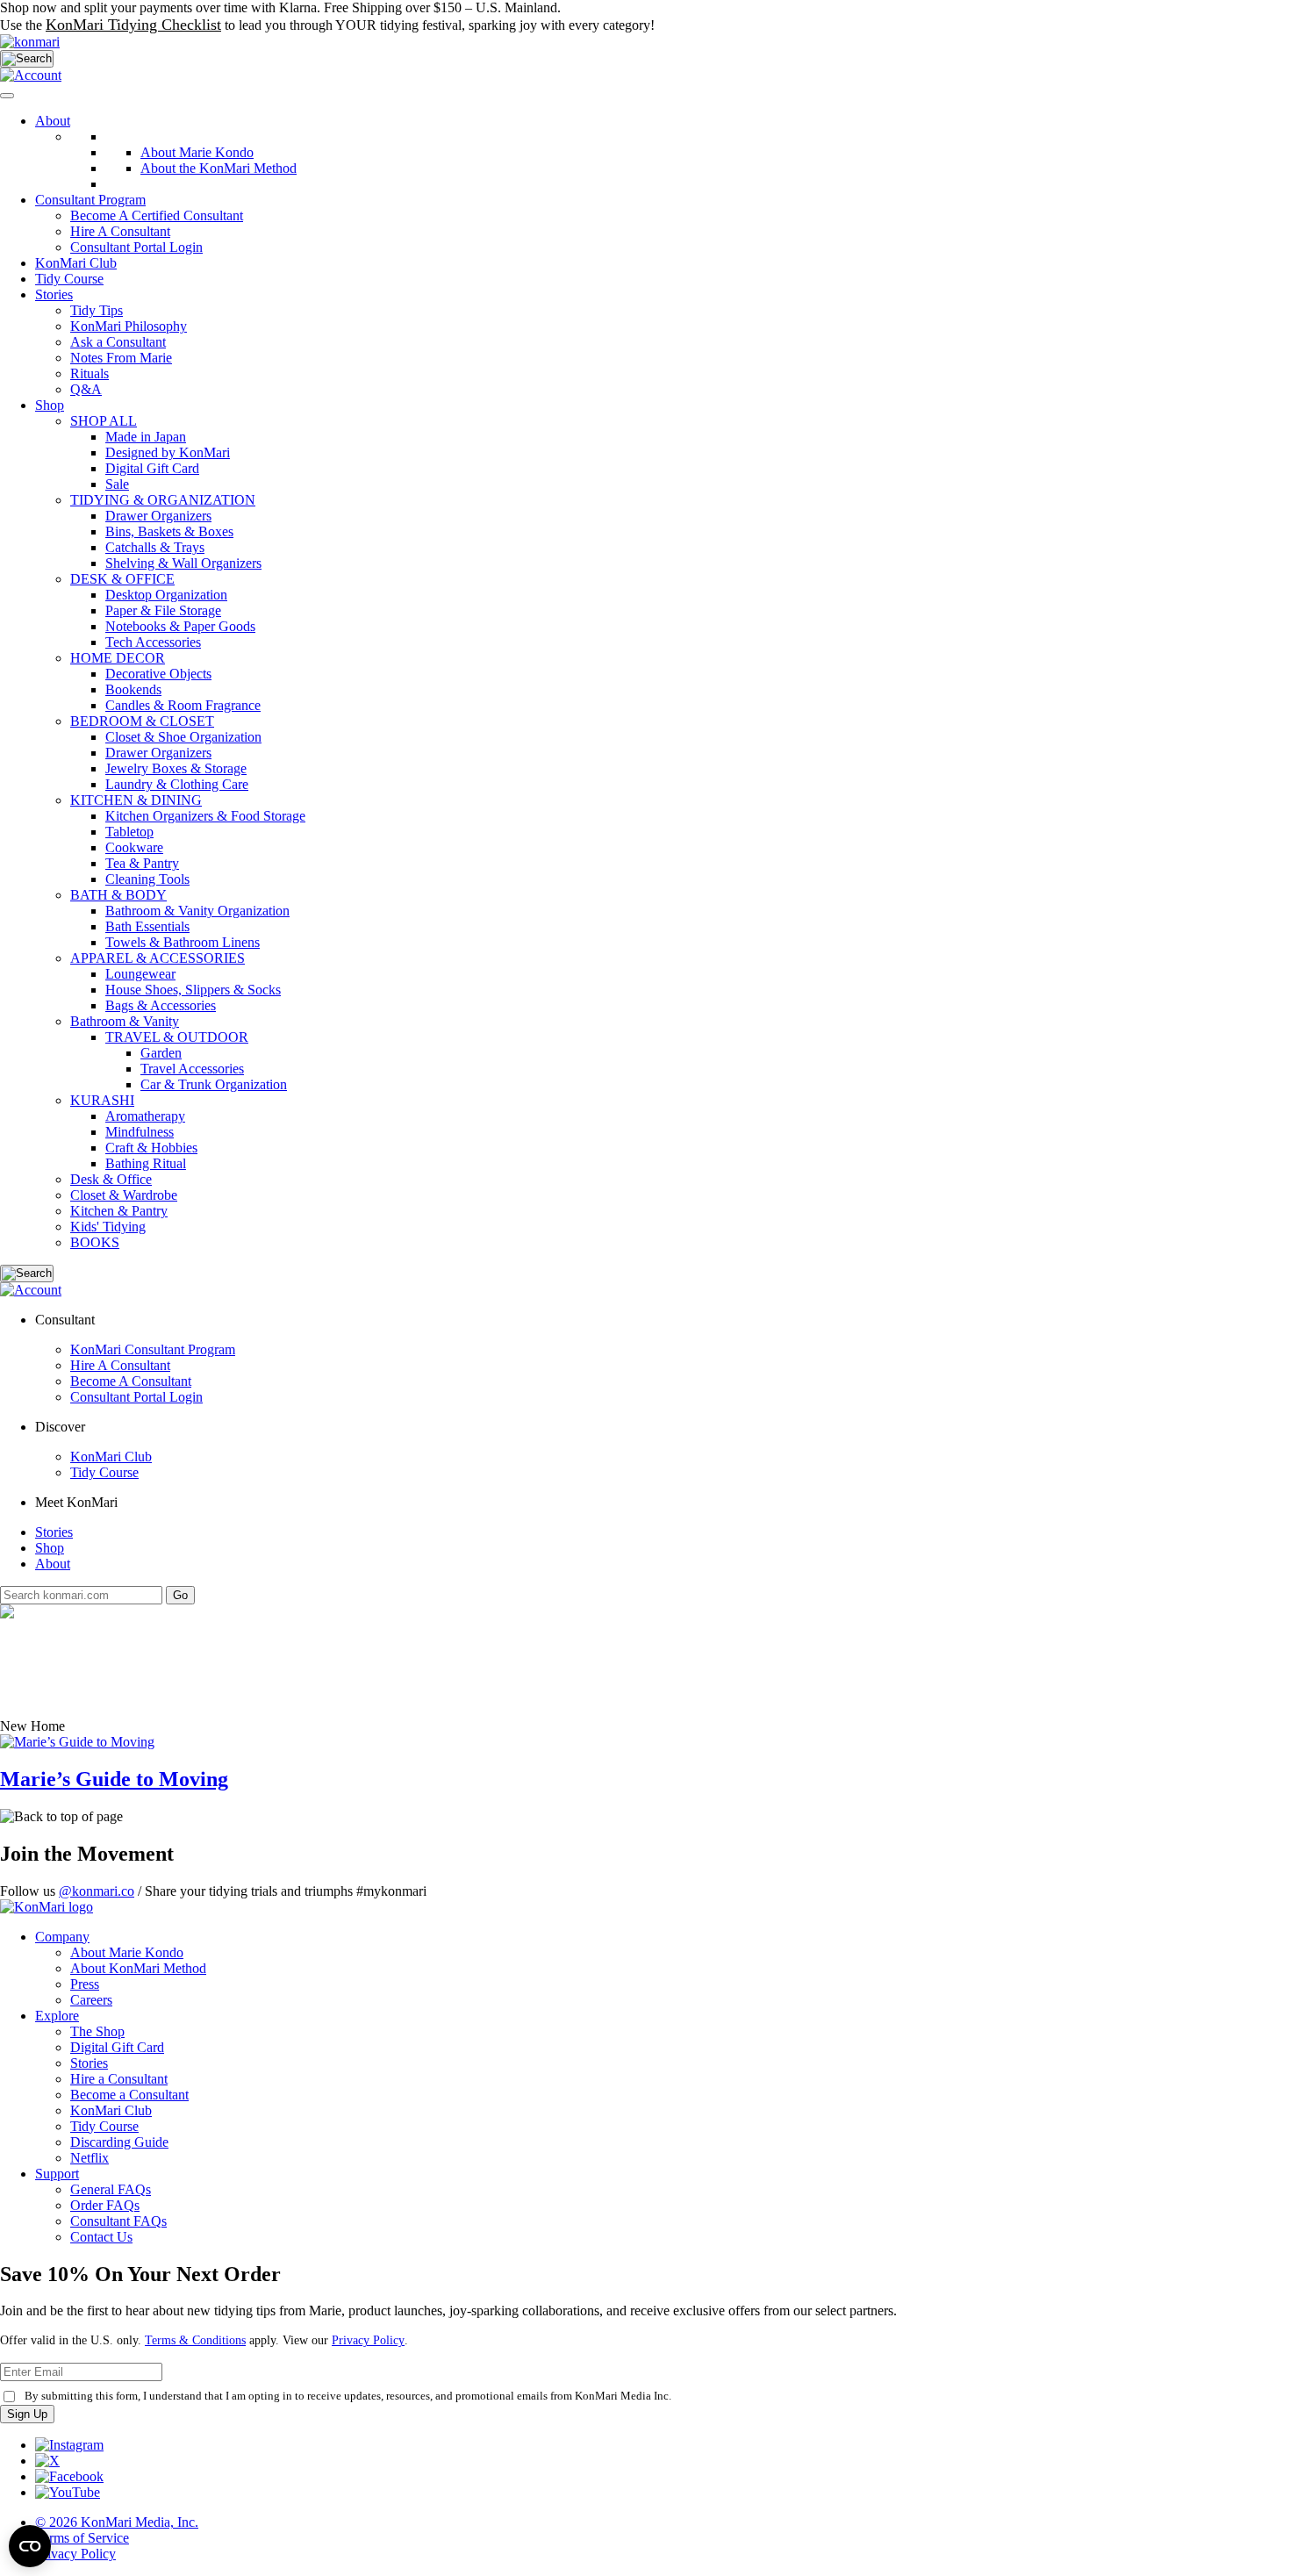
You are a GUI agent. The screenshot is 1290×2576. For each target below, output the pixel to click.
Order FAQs (105, 2205)
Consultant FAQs (118, 2221)
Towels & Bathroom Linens (183, 942)
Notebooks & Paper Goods (180, 626)
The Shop (97, 2031)
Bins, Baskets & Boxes (169, 531)
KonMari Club (111, 1457)
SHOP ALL (104, 421)
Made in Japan (146, 437)
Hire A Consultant (120, 231)
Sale (117, 484)
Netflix (90, 2158)
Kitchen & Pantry (119, 1211)
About (53, 121)
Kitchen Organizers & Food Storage (205, 816)
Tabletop (129, 832)
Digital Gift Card (152, 468)
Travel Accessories (192, 1069)
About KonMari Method (138, 1968)
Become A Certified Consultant (157, 215)
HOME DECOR (118, 658)
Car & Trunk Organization (214, 1084)
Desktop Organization (166, 595)
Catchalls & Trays (155, 547)
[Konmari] (30, 42)
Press (85, 1984)
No (1046, 12)
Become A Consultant (131, 1381)
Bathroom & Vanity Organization (197, 911)
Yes (1024, 12)
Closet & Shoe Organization (183, 737)
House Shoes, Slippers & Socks (193, 990)
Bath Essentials (147, 926)
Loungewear (140, 974)
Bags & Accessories (161, 1005)
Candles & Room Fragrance (183, 705)
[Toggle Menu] (7, 96)
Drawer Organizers (158, 516)
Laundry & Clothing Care (177, 784)
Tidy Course (69, 279)
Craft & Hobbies (151, 1148)
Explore (57, 2016)
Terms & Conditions (195, 2340)
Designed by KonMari (168, 452)
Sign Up (27, 2414)
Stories (54, 294)
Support (57, 2174)
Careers (91, 2000)
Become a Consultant (129, 2095)
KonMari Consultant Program (153, 1349)
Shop (50, 405)
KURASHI (102, 1100)
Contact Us (101, 2237)
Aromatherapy (145, 1116)
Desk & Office (111, 1179)
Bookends (133, 689)
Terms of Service (82, 2538)
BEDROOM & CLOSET (142, 721)
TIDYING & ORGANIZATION (163, 500)
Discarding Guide (119, 2142)
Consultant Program (90, 200)
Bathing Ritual (146, 1163)
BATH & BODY (118, 895)
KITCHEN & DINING (136, 800)
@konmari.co (97, 1891)
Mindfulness (140, 1132)
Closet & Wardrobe (124, 1195)
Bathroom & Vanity (125, 1021)
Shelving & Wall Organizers (183, 563)
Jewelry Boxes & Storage (176, 768)
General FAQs (111, 2189)
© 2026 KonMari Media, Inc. (117, 2522)
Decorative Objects (158, 674)
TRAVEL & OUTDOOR (177, 1037)
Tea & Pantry (142, 863)
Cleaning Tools (147, 879)
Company (62, 1937)
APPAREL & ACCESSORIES (158, 958)
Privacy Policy (368, 2340)
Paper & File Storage (163, 610)
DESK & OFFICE (122, 579)
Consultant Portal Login (136, 247)
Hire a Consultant (119, 2079)
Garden (161, 1053)
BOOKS (95, 1242)
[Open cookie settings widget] (30, 2546)
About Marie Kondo (127, 1952)
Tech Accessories (153, 642)
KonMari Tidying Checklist (133, 25)
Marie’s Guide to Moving (114, 1779)
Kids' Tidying (108, 1227)
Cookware (134, 847)
